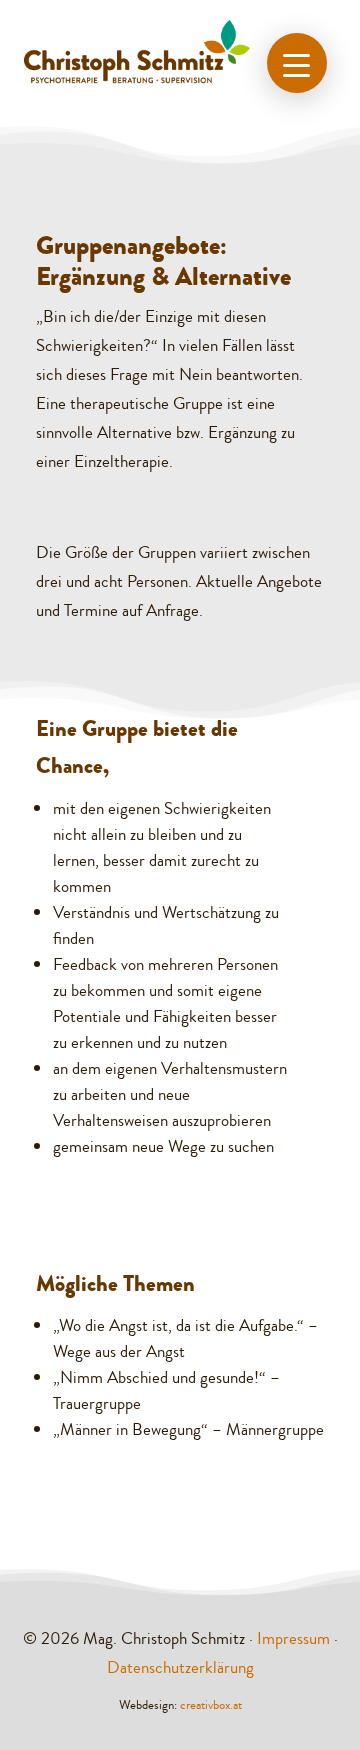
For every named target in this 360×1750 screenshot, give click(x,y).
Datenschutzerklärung (180, 1667)
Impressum (293, 1638)
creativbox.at (211, 1705)
